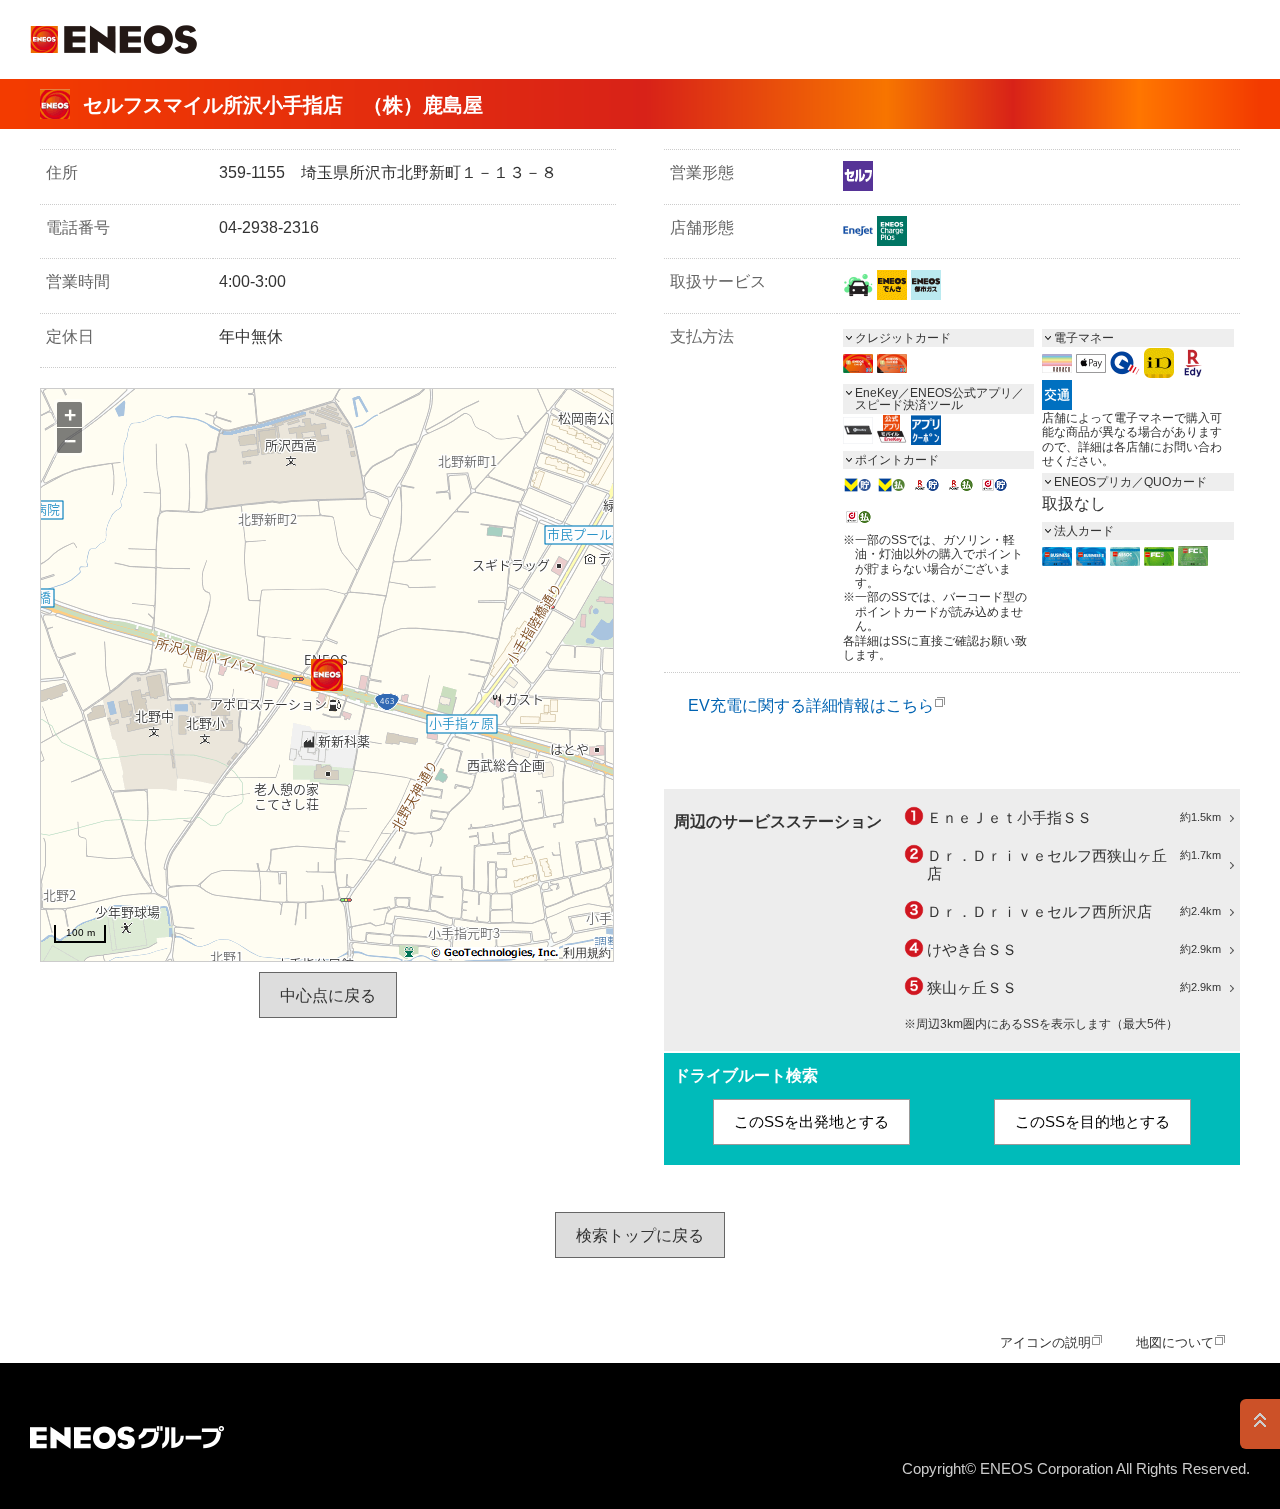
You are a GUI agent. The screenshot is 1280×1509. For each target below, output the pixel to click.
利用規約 (587, 953)
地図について (1175, 1342)
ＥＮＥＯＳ (113, 39)
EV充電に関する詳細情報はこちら (811, 705)
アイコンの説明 (1045, 1342)
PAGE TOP (1260, 1424)
